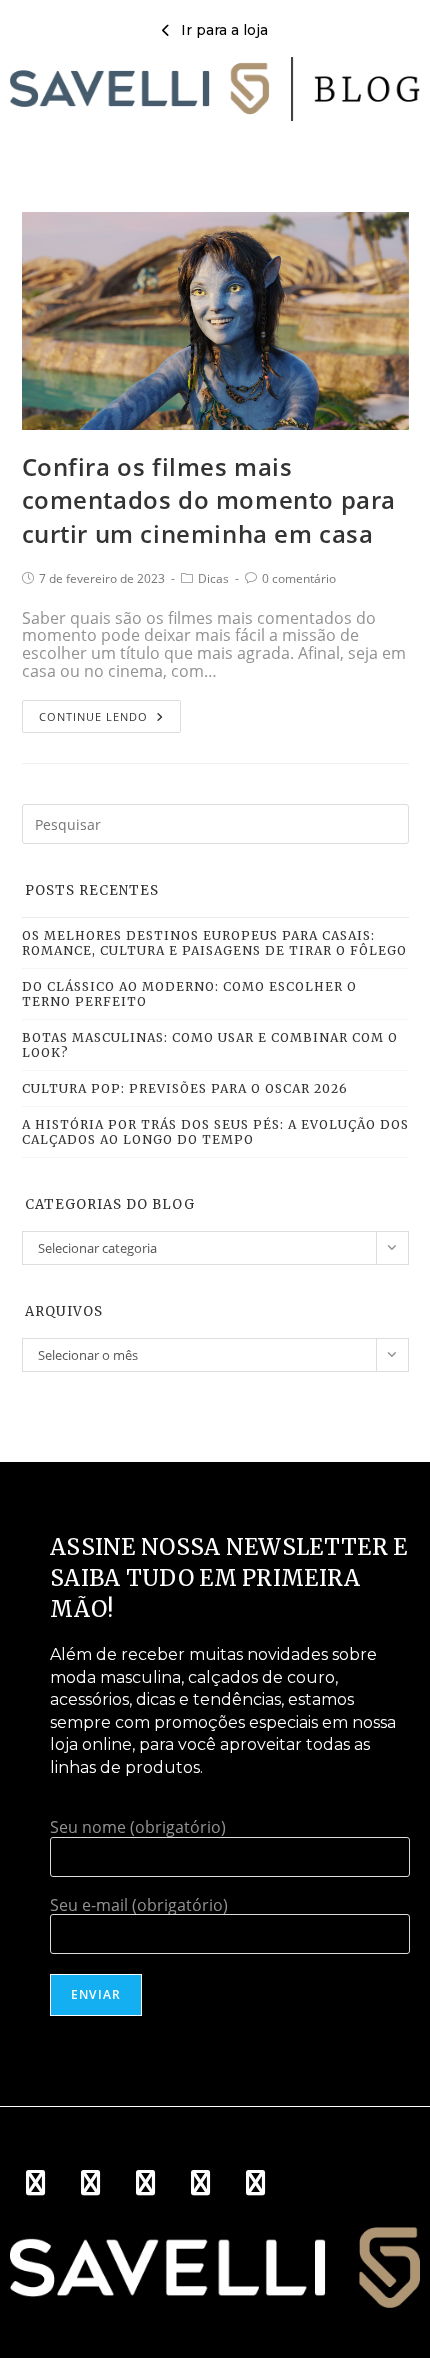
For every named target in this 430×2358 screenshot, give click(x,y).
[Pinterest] (200, 2182)
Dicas (213, 578)
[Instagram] (90, 2182)
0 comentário (299, 578)
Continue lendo (98, 712)
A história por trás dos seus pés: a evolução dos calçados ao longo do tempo (215, 1132)
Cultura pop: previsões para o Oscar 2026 (185, 1088)
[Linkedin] (255, 2182)
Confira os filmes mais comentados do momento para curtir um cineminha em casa (209, 500)
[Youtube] (145, 2182)
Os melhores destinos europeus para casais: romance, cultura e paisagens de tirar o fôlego (214, 943)
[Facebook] (35, 2182)
